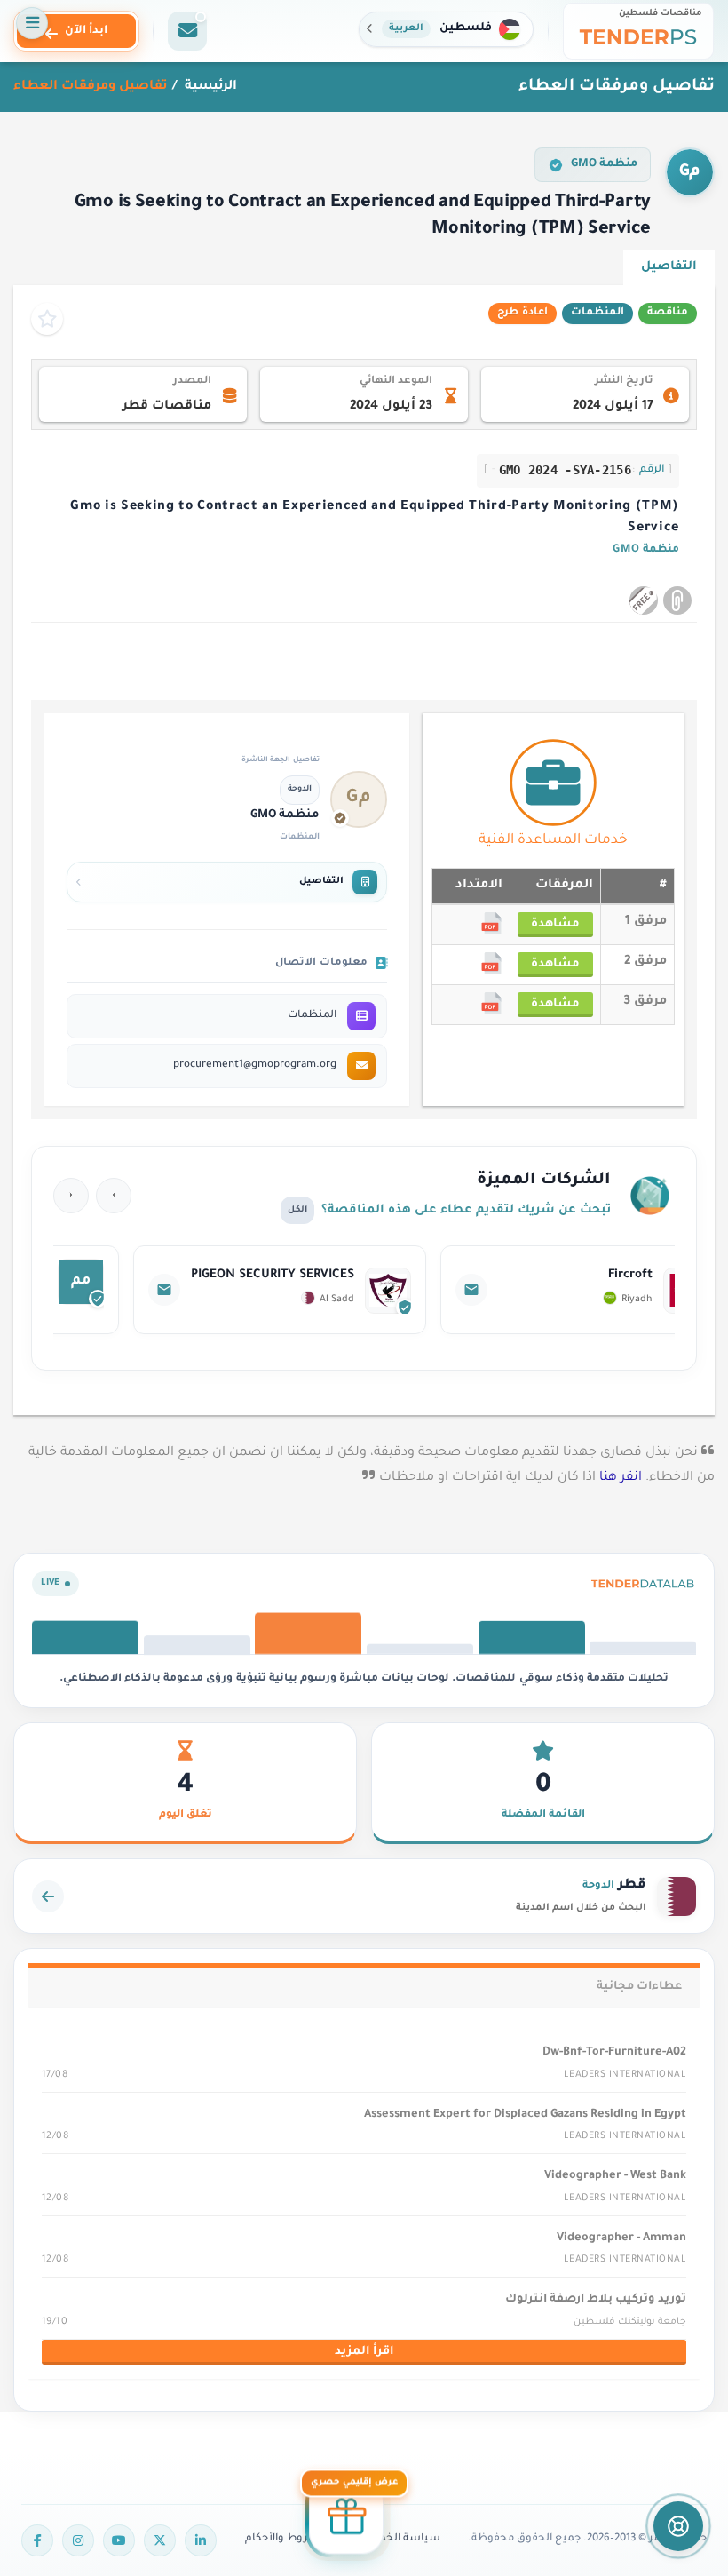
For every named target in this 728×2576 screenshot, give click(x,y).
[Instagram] (78, 2540)
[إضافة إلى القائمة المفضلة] (47, 319)
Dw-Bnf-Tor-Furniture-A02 (614, 2053)
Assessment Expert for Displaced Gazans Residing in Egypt (525, 2115)
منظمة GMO (604, 164)
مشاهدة (555, 925)
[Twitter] (160, 2540)
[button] (446, 29)
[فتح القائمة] (32, 23)
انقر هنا (621, 1478)
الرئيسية (209, 87)
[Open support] (678, 2526)
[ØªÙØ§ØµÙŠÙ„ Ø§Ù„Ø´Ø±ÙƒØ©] (521, 1290)
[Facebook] (37, 2540)
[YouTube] (119, 2540)
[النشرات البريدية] (187, 31)
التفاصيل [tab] (669, 267)
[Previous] (114, 1196)
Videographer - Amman (621, 2238)
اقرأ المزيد (364, 2352)
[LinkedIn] (201, 2540)
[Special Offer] (346, 2515)
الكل (297, 1210)
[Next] (71, 1196)
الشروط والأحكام (286, 2539)
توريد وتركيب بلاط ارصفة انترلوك (596, 2300)
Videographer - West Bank (615, 2176)
